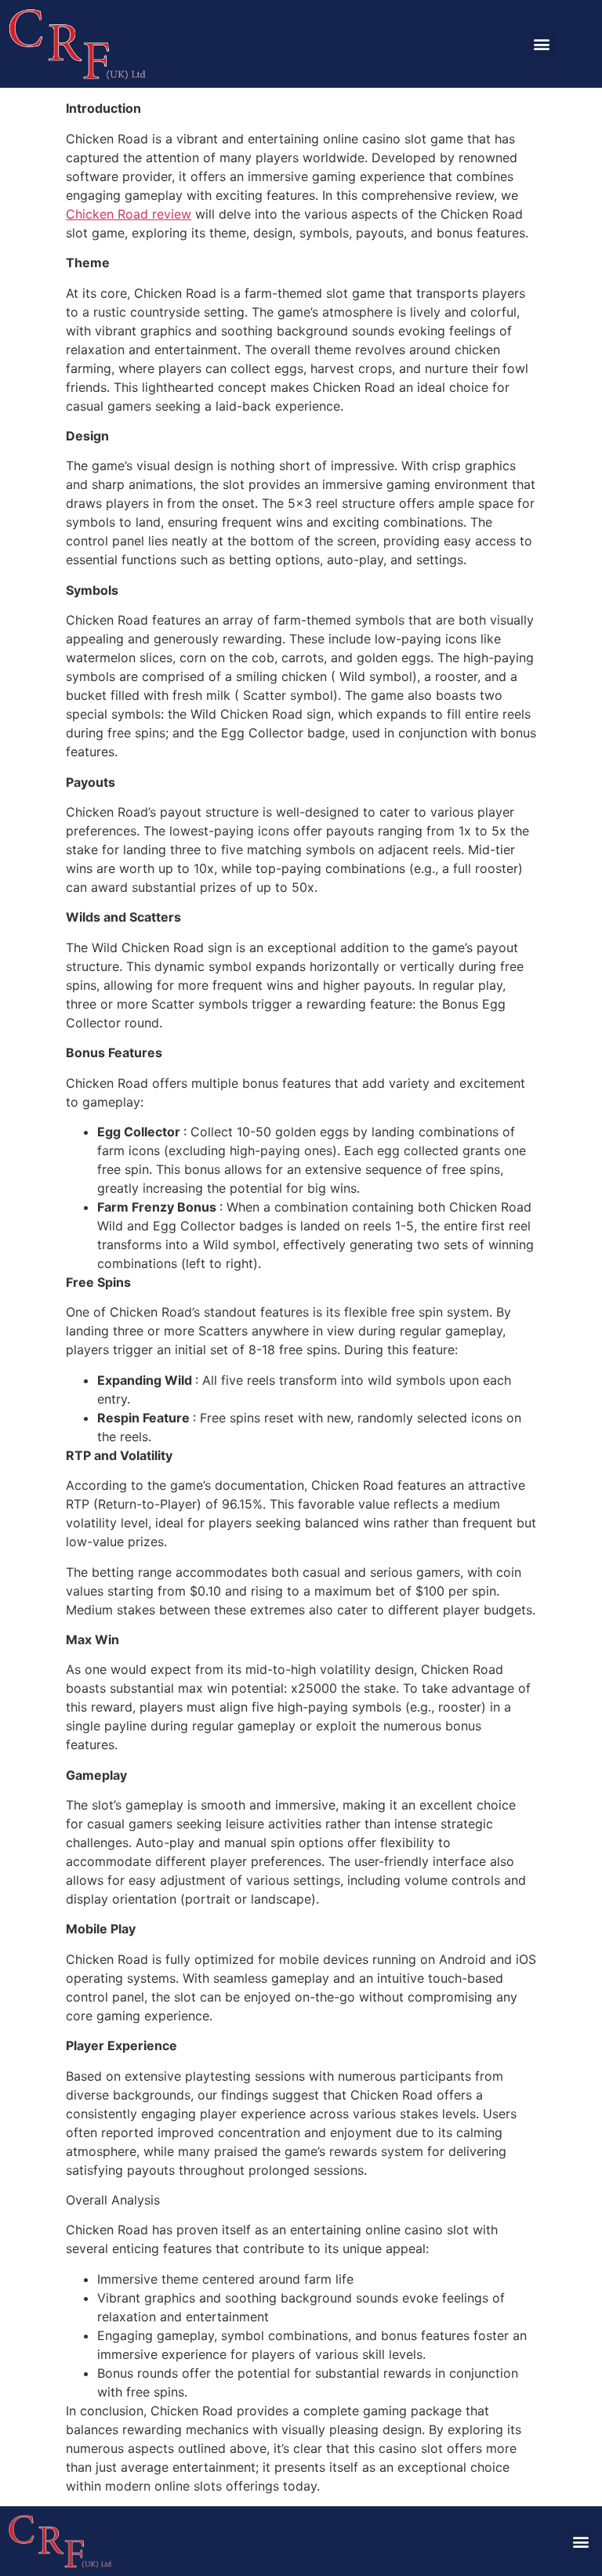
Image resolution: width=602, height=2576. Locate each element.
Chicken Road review (129, 214)
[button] (542, 44)
